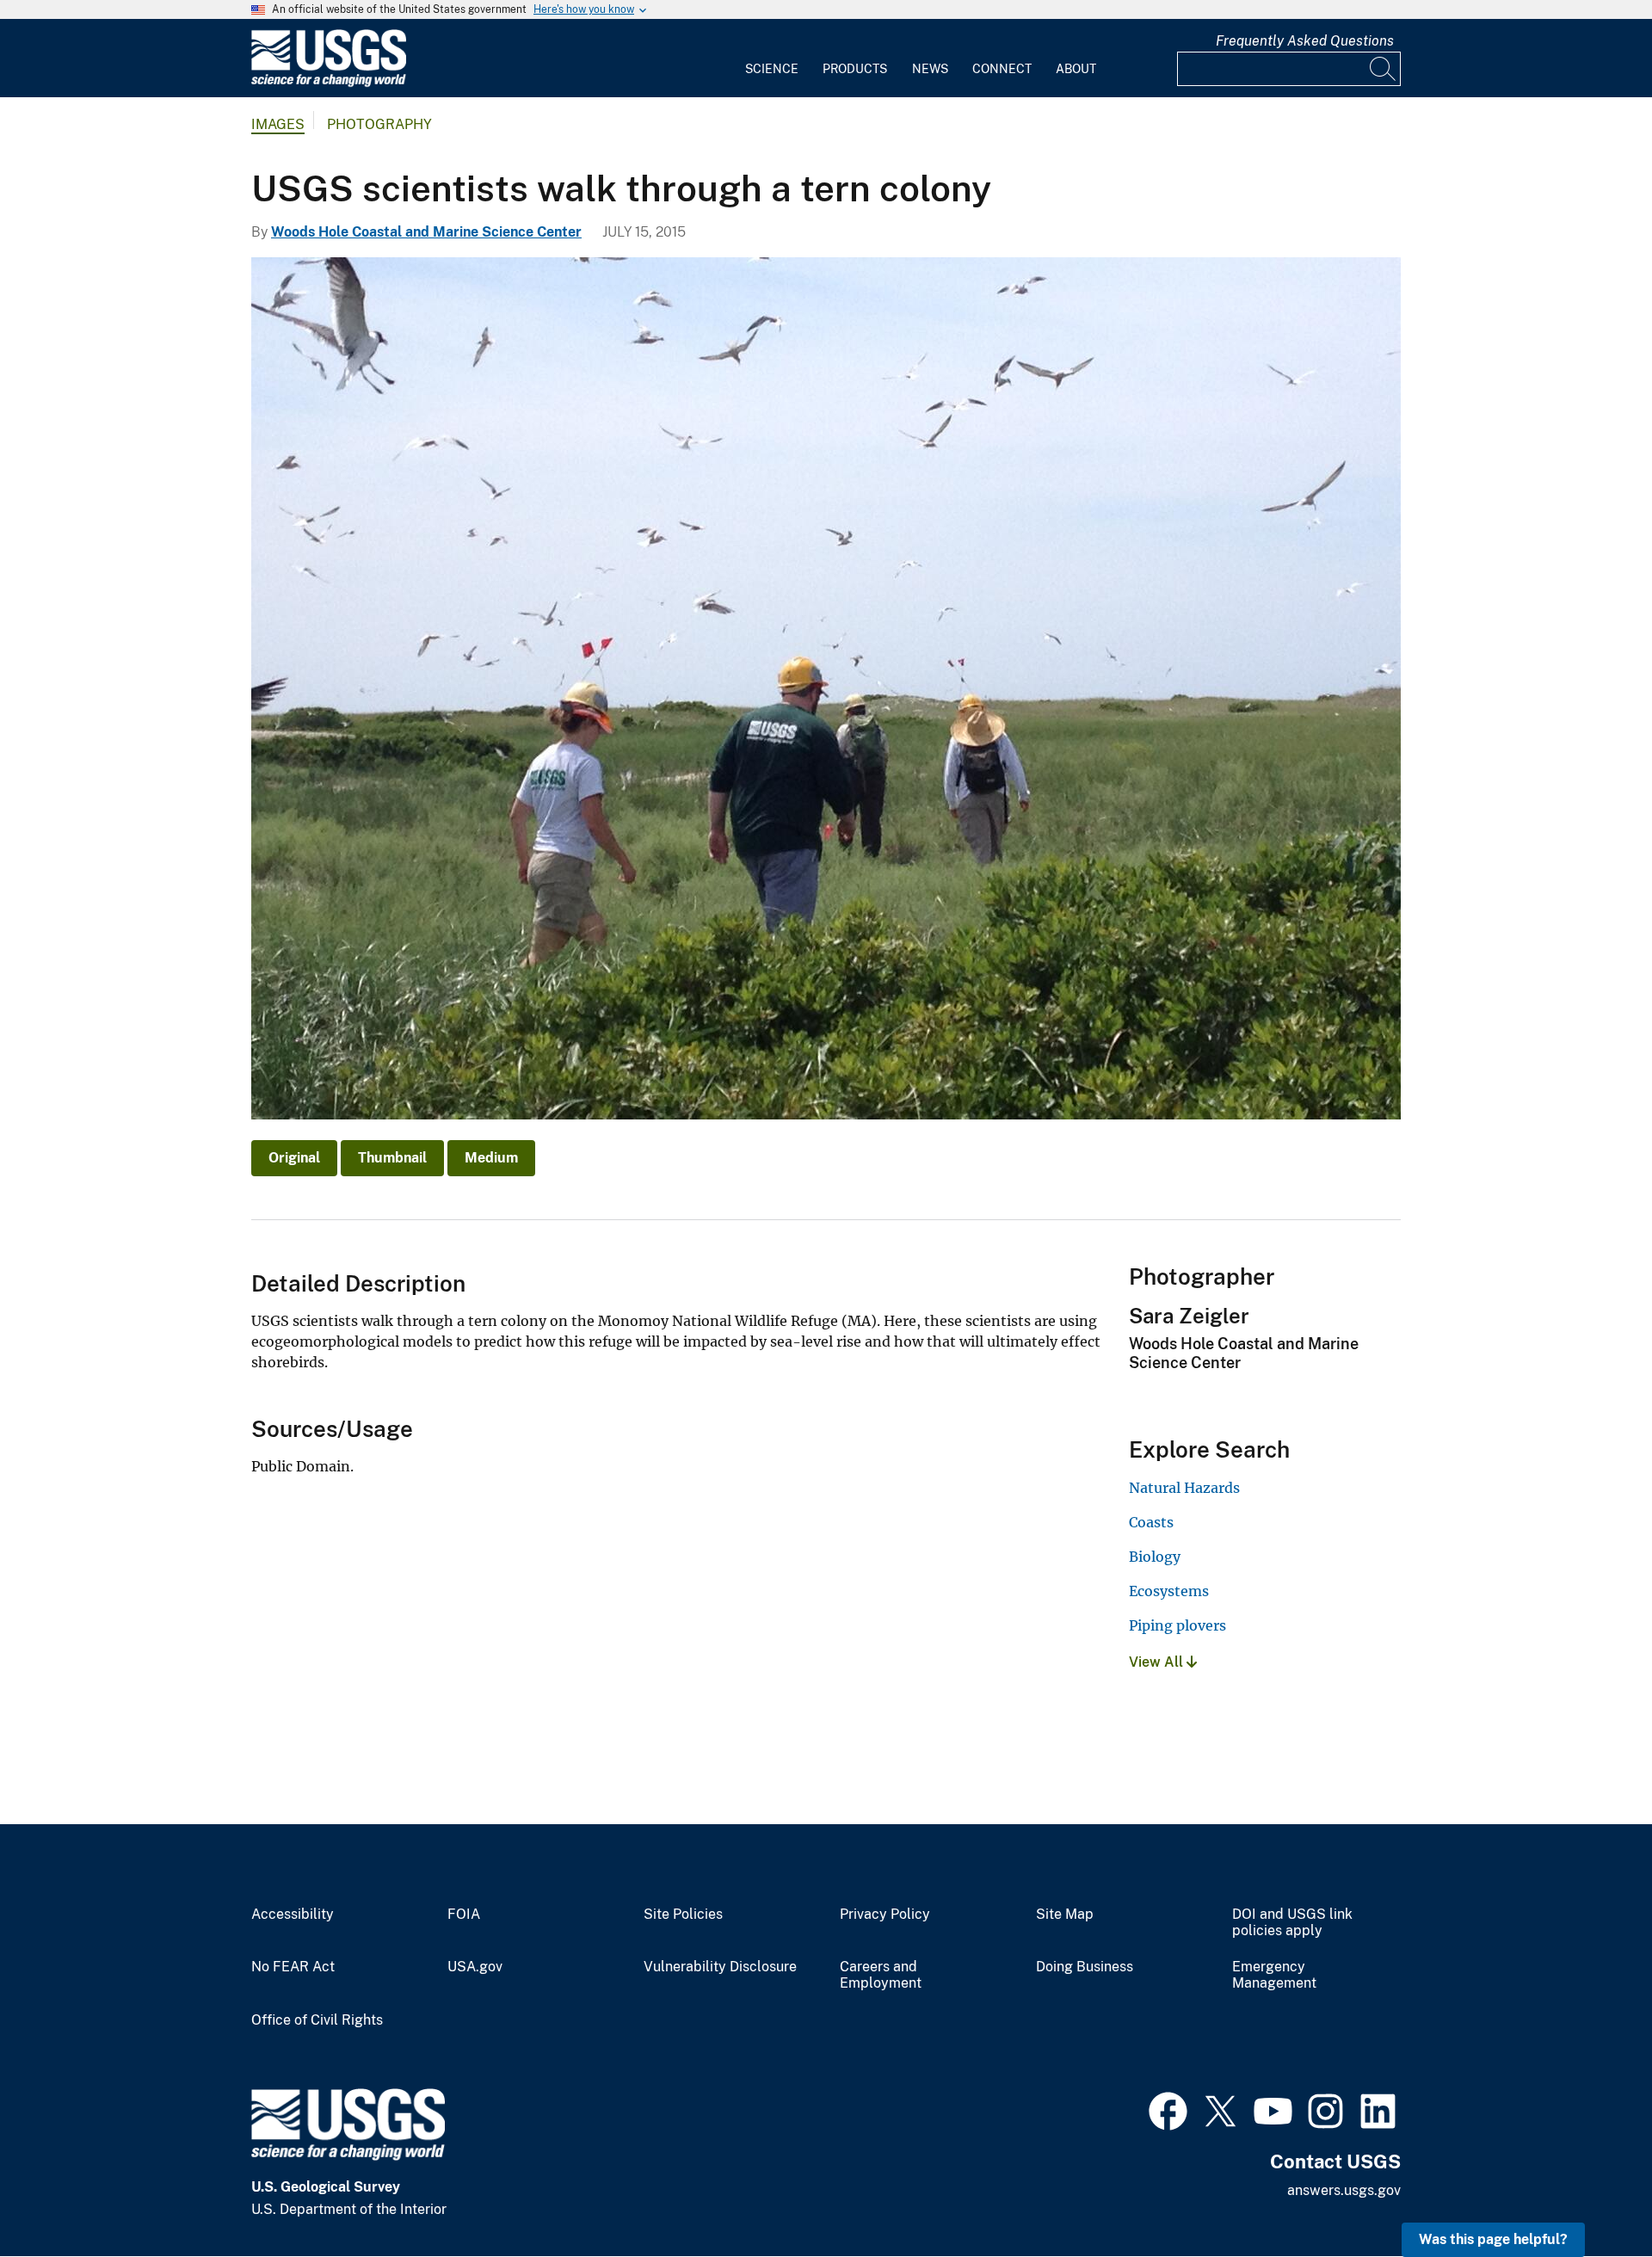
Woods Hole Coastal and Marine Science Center (426, 232)
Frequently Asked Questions (1305, 41)
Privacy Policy (885, 1915)
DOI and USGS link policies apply (1292, 1923)
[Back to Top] (1590, 2195)
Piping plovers (1177, 1625)
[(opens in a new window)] (1168, 2109)
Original (294, 1158)
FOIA (464, 1915)
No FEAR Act (293, 1967)
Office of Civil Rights (317, 2020)
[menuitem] (772, 59)
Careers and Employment (881, 1975)
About (1076, 69)
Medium (491, 1158)
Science (772, 69)
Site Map (1065, 1915)
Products (855, 69)
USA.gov (475, 1967)
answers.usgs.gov (1344, 2190)
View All (1158, 1662)
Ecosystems (1169, 1591)
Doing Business (1085, 1967)
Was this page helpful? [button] (1493, 2239)
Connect (1002, 69)
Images (278, 124)
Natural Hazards (1184, 1488)
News (930, 69)
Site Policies (683, 1915)
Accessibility (293, 1915)
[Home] (329, 83)
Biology (1155, 1557)
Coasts (1151, 1522)
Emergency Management (1274, 1975)
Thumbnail (392, 1158)
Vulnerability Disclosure (720, 1967)
